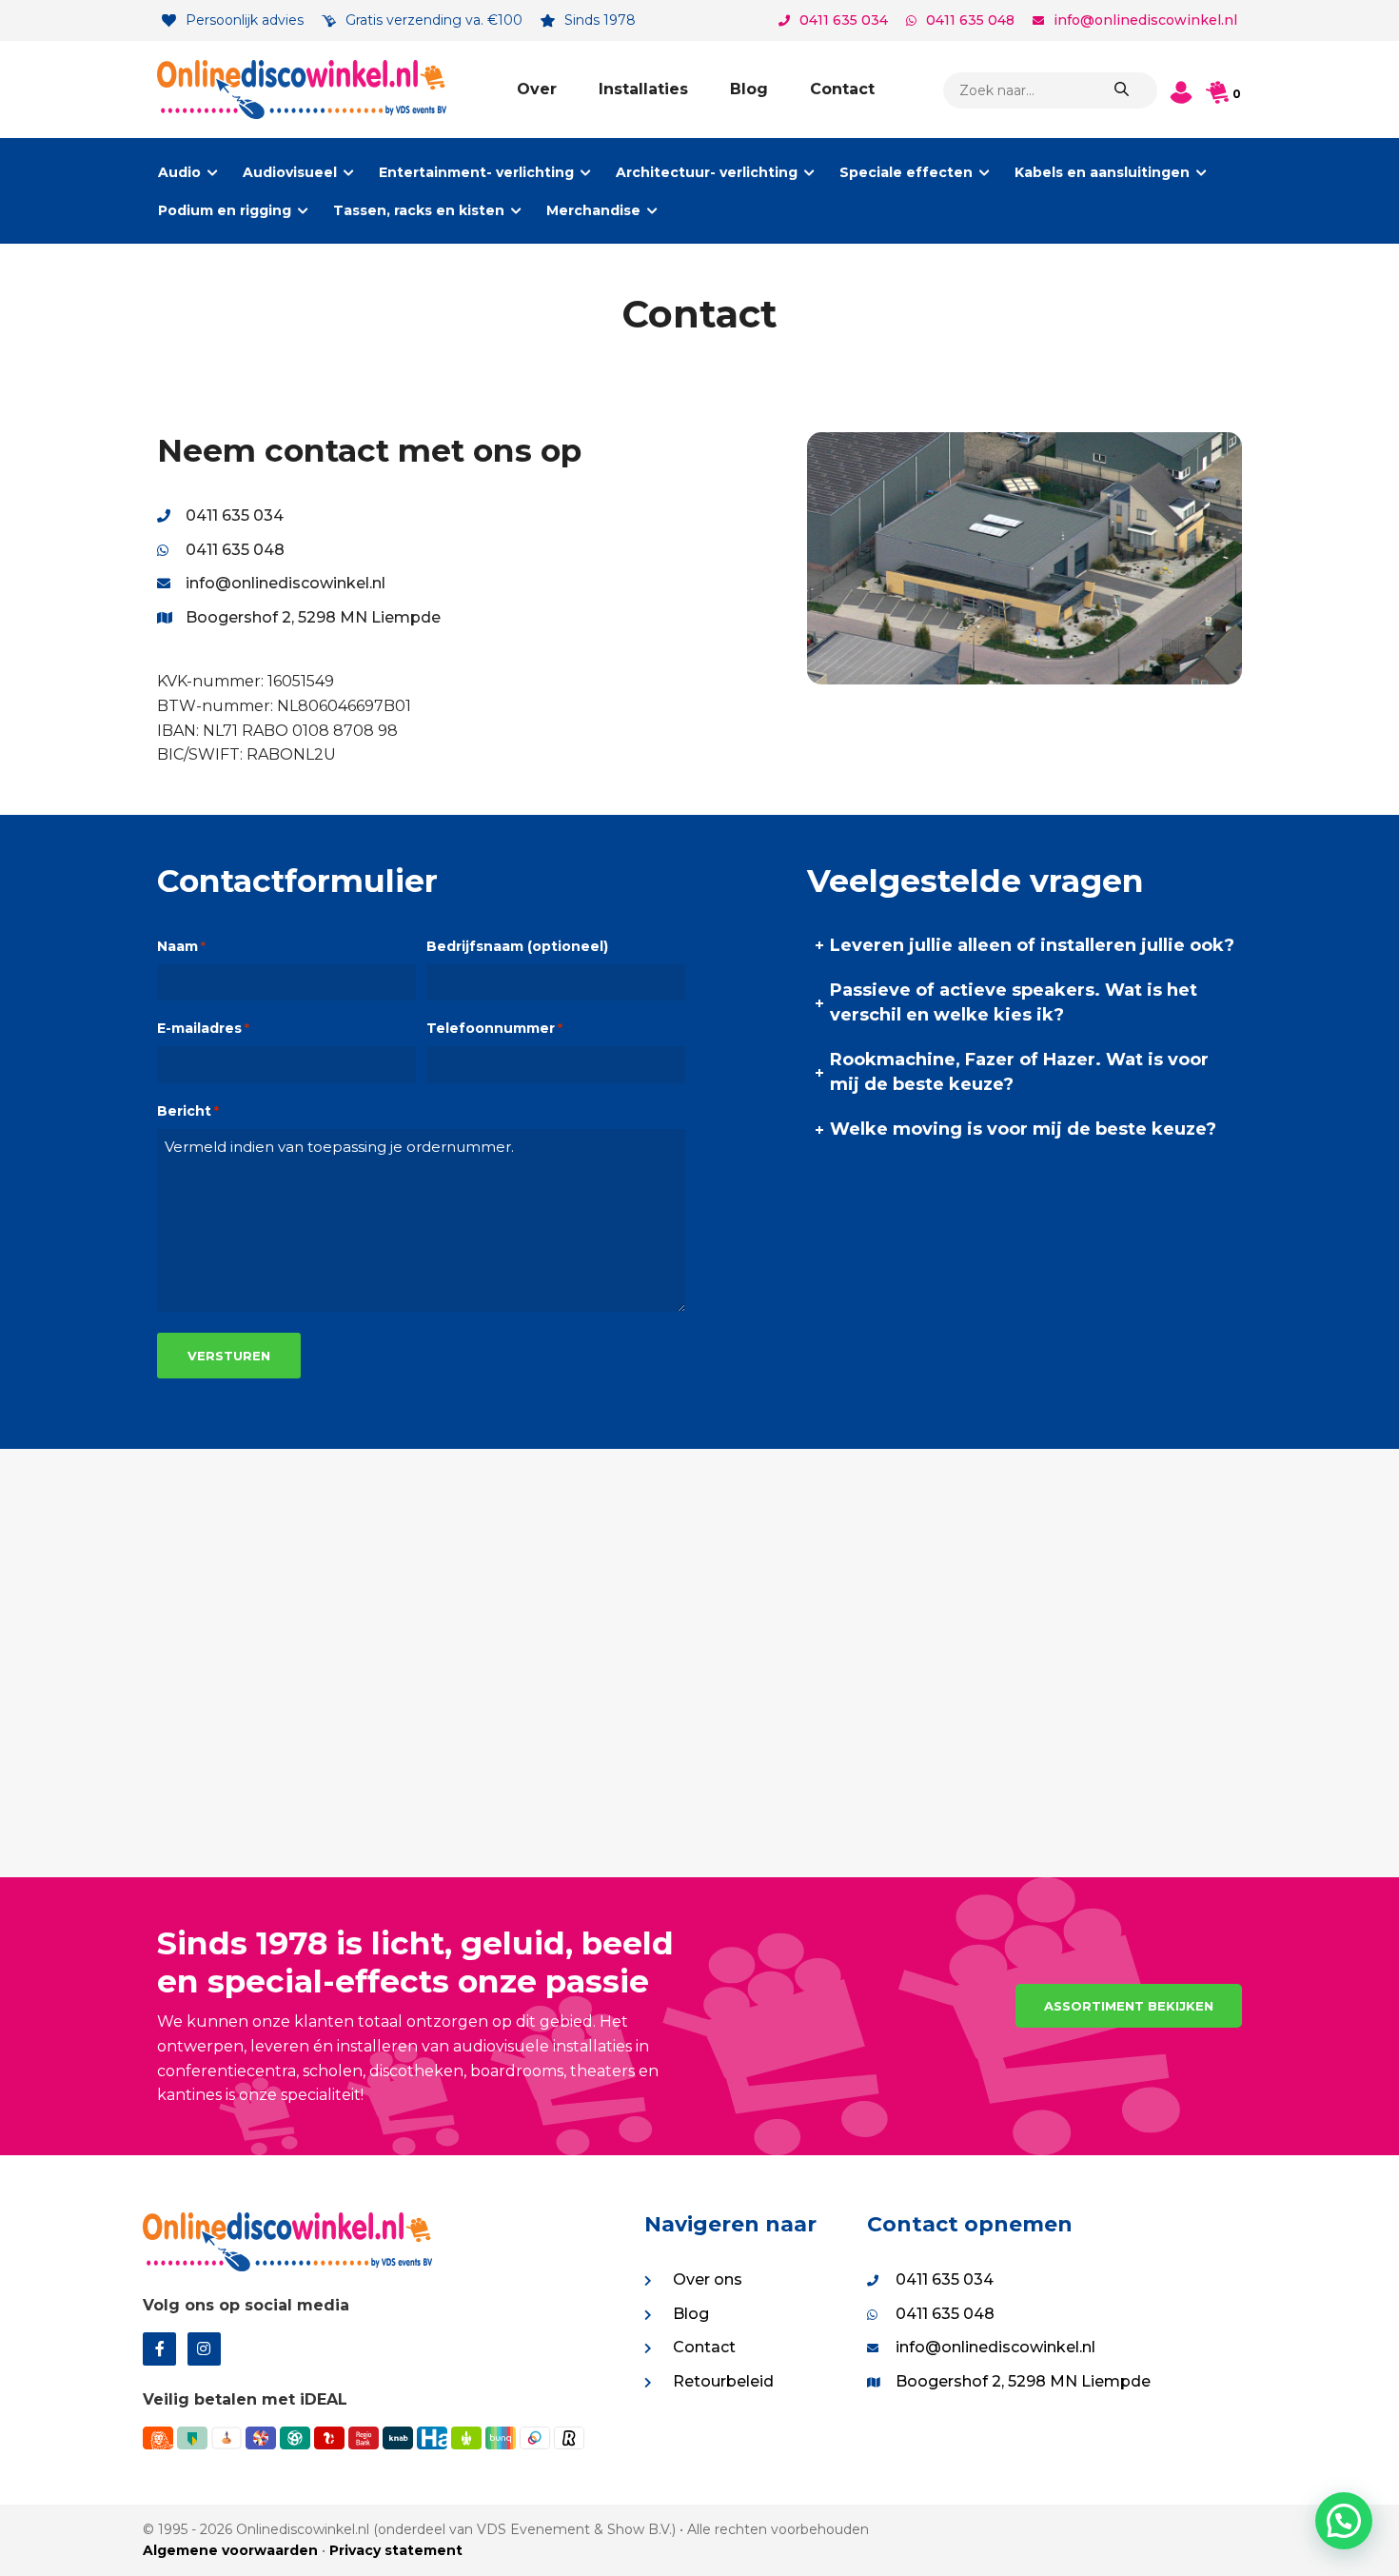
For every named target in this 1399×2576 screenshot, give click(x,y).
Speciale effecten (906, 172)
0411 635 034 (844, 20)
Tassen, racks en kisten (419, 210)
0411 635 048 (970, 20)
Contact (842, 89)
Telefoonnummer (494, 1028)
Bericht (188, 1111)
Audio (179, 172)
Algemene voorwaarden (230, 2550)
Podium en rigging (225, 210)
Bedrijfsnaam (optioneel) (517, 946)
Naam (181, 946)
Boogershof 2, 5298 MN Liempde (313, 617)
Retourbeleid (723, 2381)
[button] (1344, 2521)
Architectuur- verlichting (707, 172)
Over (537, 89)
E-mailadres (203, 1028)
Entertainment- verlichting (476, 172)
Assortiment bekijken (1129, 2006)
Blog (749, 89)
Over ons (708, 2279)
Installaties (643, 89)
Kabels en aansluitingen (1102, 172)
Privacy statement (396, 2550)
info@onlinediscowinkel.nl (1145, 20)
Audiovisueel (290, 172)
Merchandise (593, 210)
